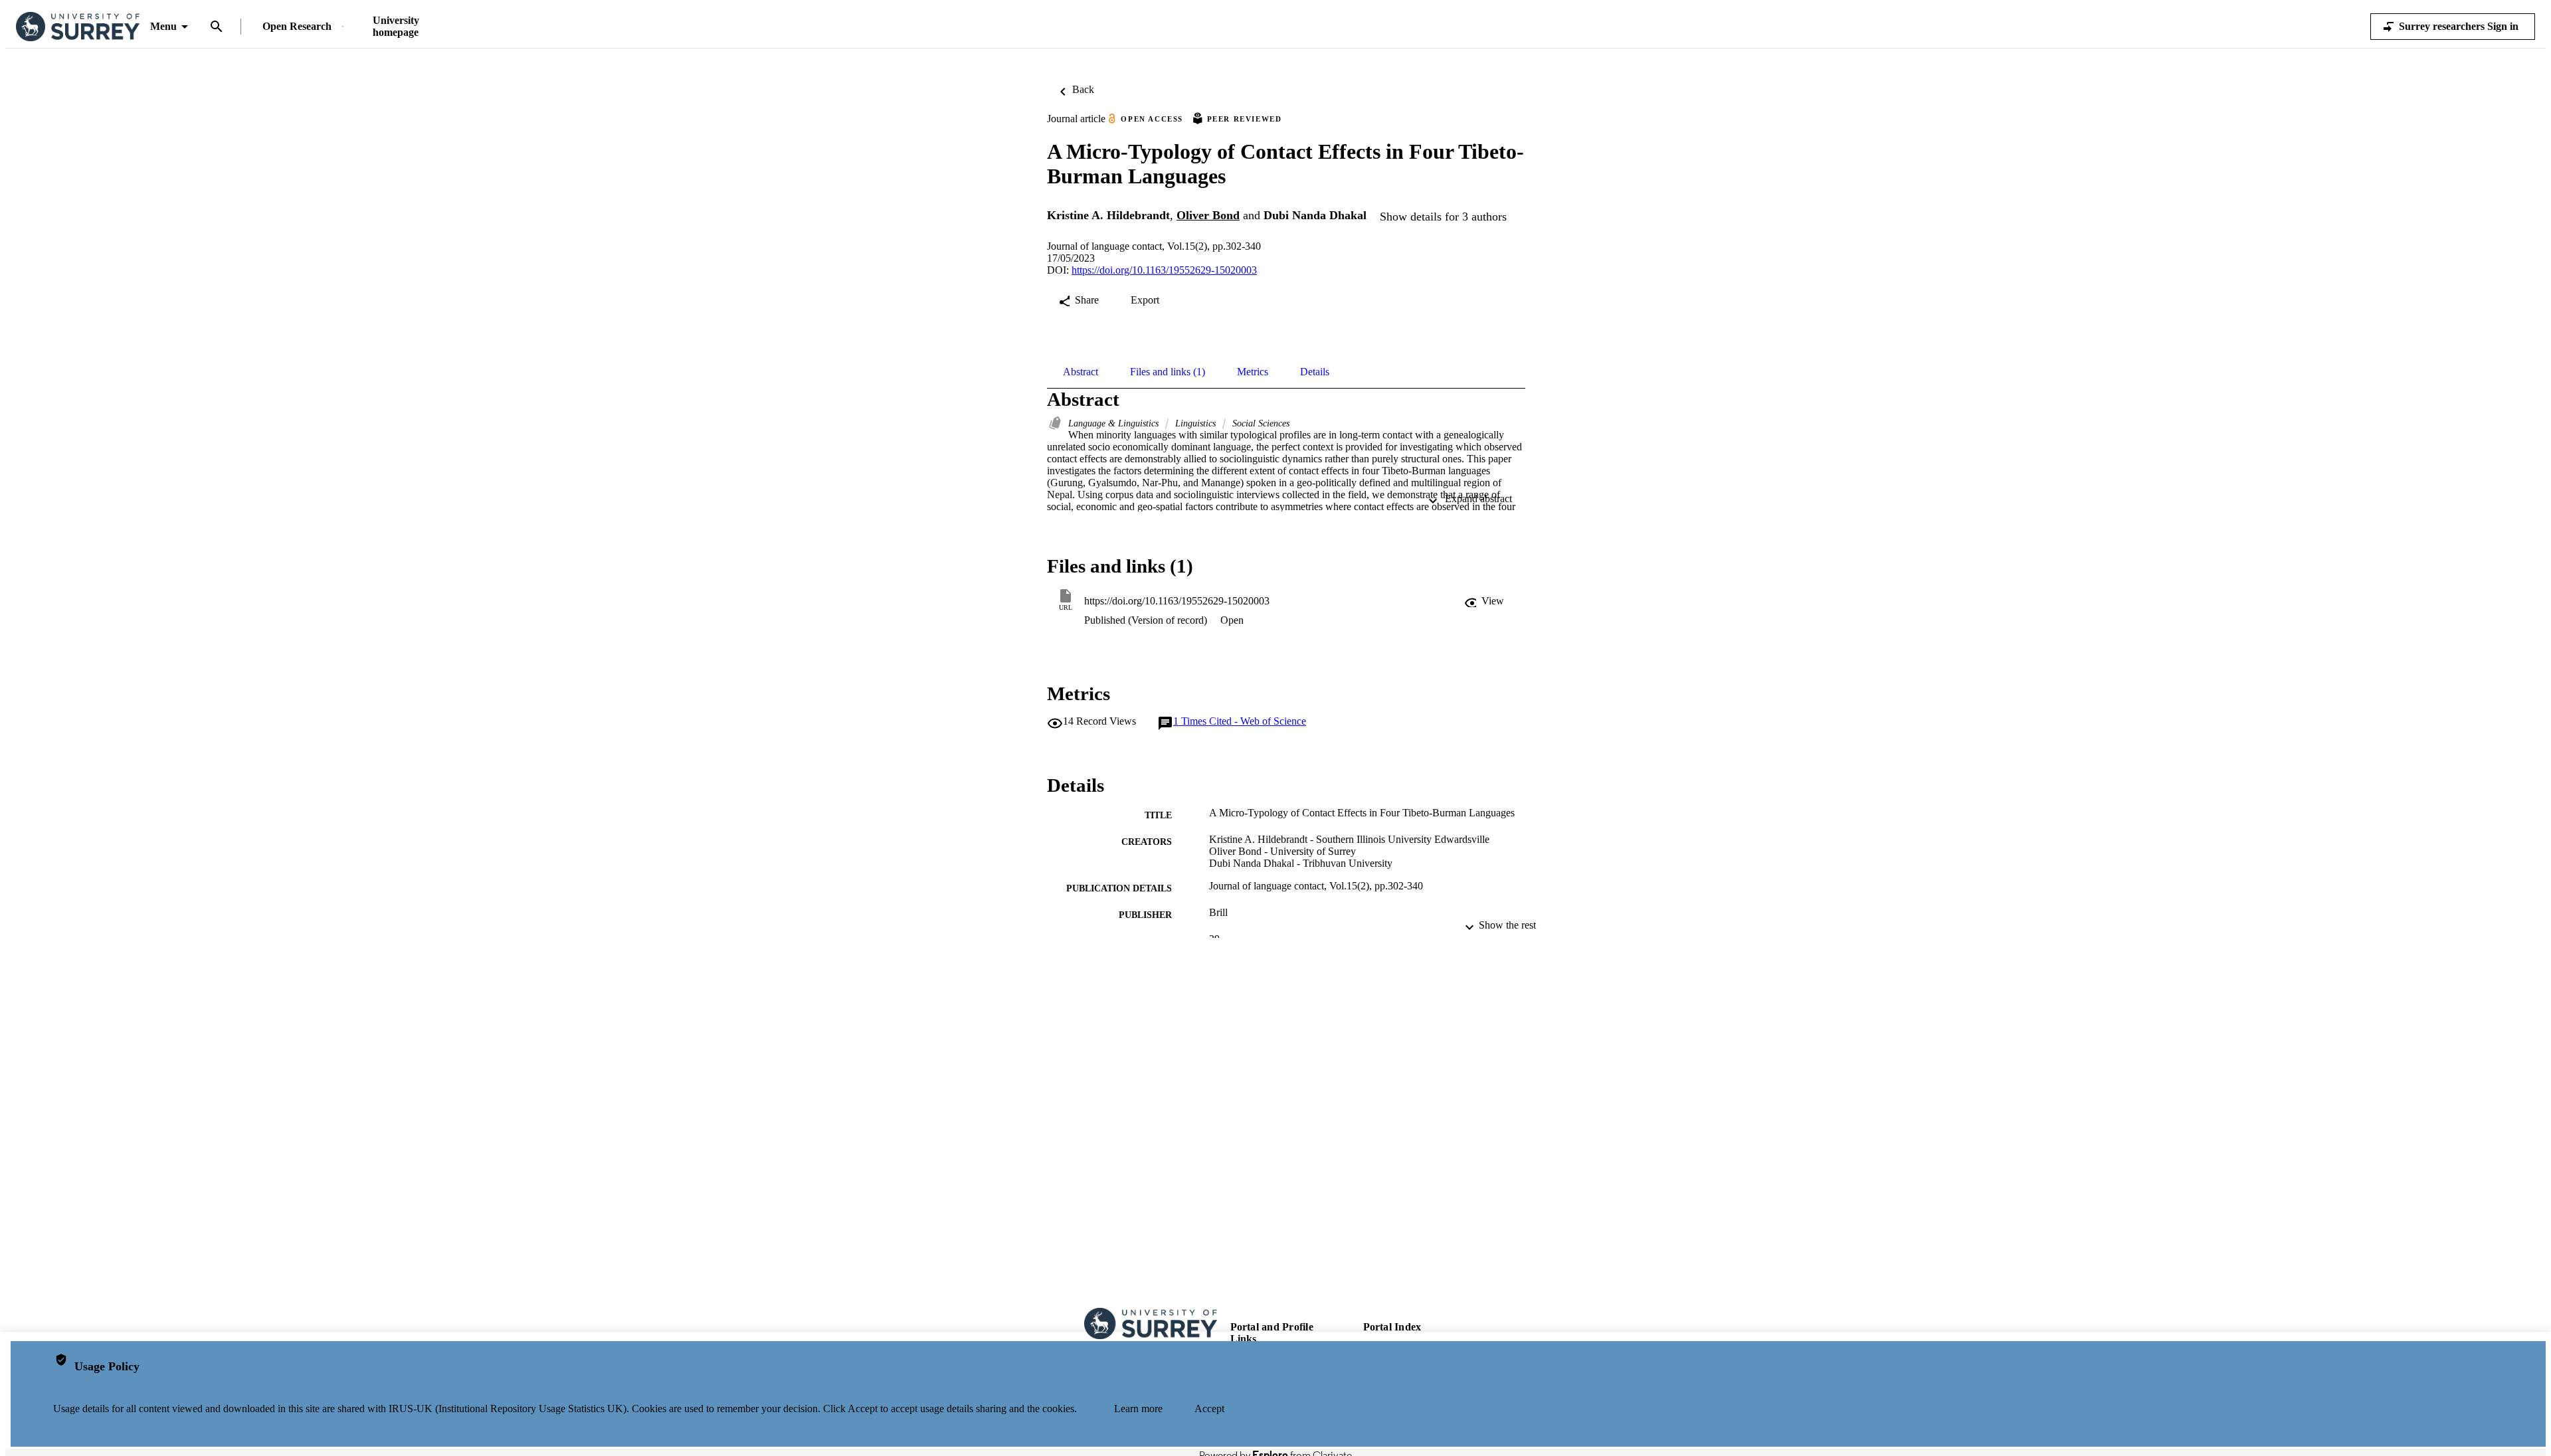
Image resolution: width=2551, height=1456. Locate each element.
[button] (1485, 601)
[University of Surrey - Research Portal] (78, 27)
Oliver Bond (1208, 215)
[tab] (1081, 372)
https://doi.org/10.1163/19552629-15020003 (1164, 270)
